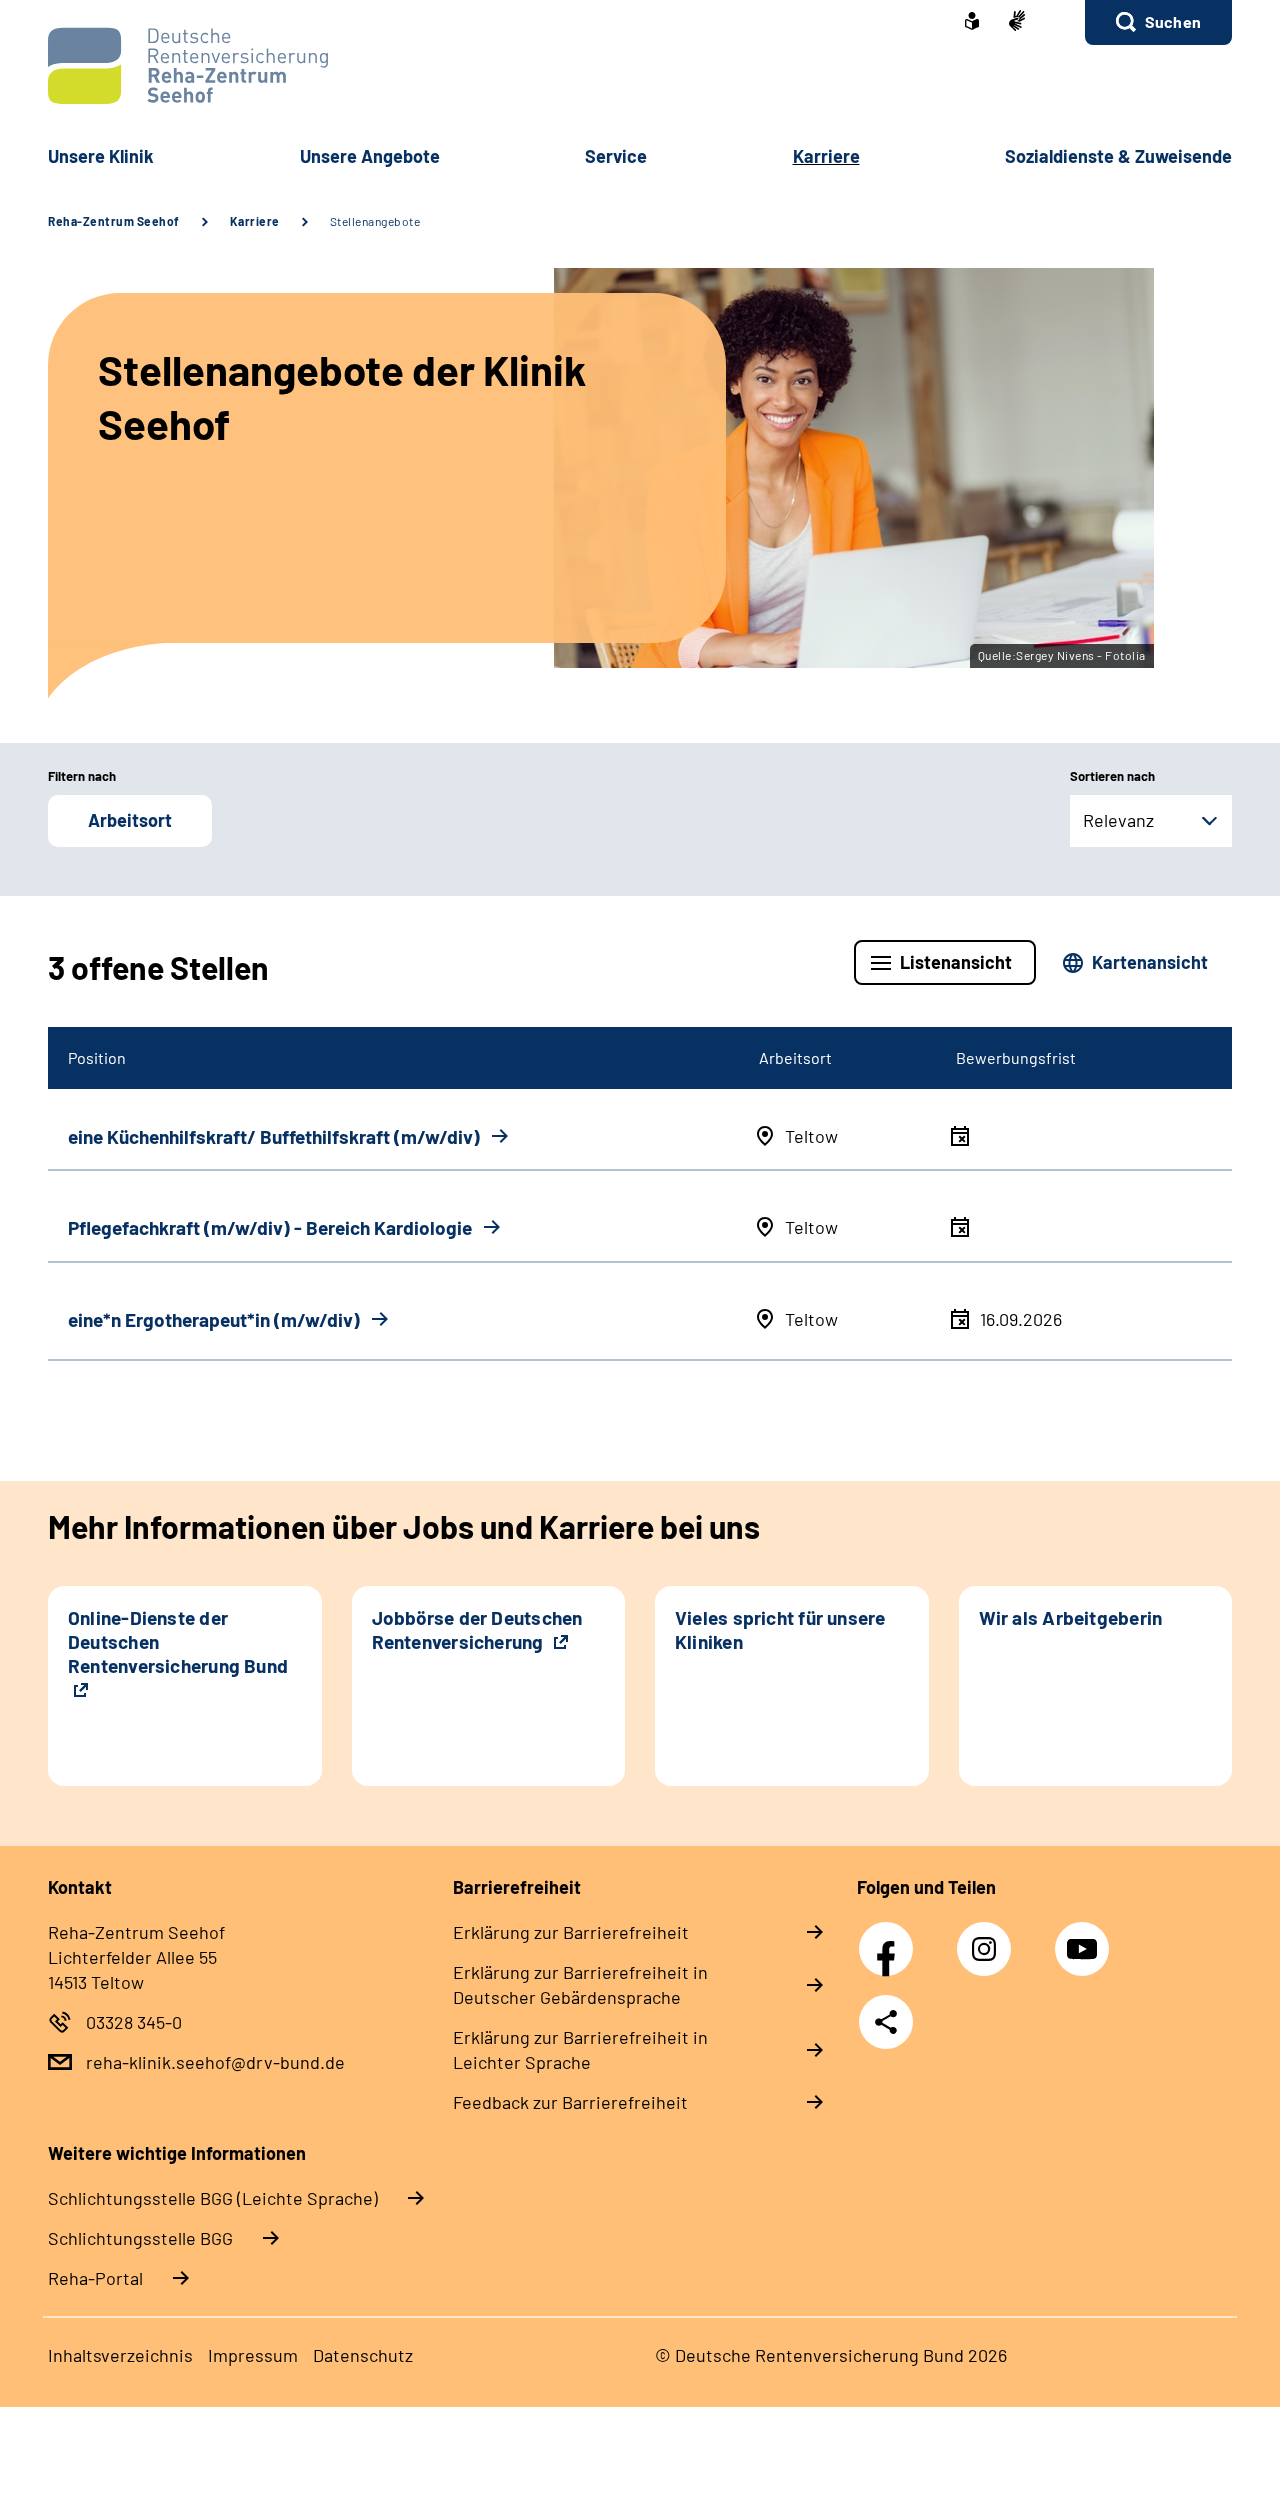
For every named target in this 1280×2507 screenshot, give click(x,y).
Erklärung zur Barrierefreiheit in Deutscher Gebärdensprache (580, 1984)
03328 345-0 (134, 2022)
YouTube (1085, 1938)
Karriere (255, 221)
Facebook (891, 1938)
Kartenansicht (1150, 962)
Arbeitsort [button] (130, 820)
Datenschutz (363, 2355)
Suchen (1173, 21)
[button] (1158, 22)
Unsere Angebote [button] (370, 156)
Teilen (886, 2022)
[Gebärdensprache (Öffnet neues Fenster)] (1017, 22)
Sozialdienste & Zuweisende (1118, 156)
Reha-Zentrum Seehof (114, 221)
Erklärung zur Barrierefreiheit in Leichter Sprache (580, 2049)
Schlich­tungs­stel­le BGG (140, 2238)
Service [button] (616, 156)
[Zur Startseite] (640, 65)
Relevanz (1118, 820)
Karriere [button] (826, 156)
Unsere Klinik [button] (101, 156)
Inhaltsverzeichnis (120, 2355)
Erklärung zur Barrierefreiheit (571, 1932)
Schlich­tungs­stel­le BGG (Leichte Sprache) (213, 2198)
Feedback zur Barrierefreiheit (570, 2102)
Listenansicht (956, 962)
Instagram (989, 1938)
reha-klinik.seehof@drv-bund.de (215, 2062)
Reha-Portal (95, 2278)
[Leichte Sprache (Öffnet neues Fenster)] (972, 23)
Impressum (253, 2355)
